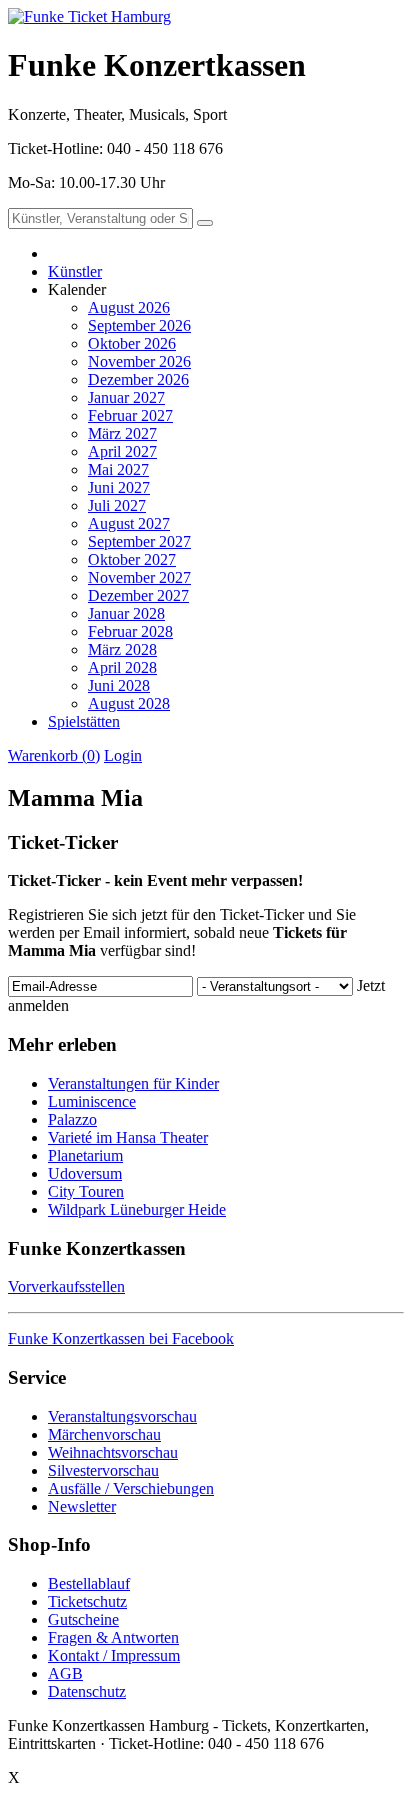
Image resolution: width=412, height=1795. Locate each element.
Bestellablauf (89, 1583)
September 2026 (139, 325)
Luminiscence (92, 1101)
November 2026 (139, 361)
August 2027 (129, 523)
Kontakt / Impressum (114, 1655)
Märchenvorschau (104, 1434)
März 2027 (122, 433)
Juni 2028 (119, 685)
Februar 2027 (130, 415)
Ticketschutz (87, 1601)
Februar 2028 (130, 631)
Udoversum (85, 1173)
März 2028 (122, 649)
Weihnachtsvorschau (113, 1452)
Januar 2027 (126, 397)
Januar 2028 (126, 613)
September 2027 (139, 541)
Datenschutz (87, 1691)
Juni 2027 (119, 487)
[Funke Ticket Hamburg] (89, 16)
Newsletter (82, 1506)
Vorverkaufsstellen (66, 1286)
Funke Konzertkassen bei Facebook (121, 1338)
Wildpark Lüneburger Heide (137, 1209)
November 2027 (139, 577)
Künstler (75, 271)
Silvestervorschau (103, 1470)
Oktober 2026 (132, 343)
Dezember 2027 (138, 595)
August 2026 (129, 307)
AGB (65, 1673)
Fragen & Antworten (113, 1637)
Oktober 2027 (132, 559)
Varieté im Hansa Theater (128, 1137)
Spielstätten (84, 721)
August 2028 (129, 703)
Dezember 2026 (138, 379)
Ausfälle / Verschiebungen (131, 1488)
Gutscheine (83, 1619)
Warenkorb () (54, 755)
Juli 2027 (117, 505)
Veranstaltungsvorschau (122, 1416)
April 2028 (122, 667)
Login (123, 755)
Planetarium (85, 1155)
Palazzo (72, 1119)
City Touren (86, 1191)
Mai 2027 (118, 469)
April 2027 (122, 451)
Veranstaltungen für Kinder (133, 1083)
